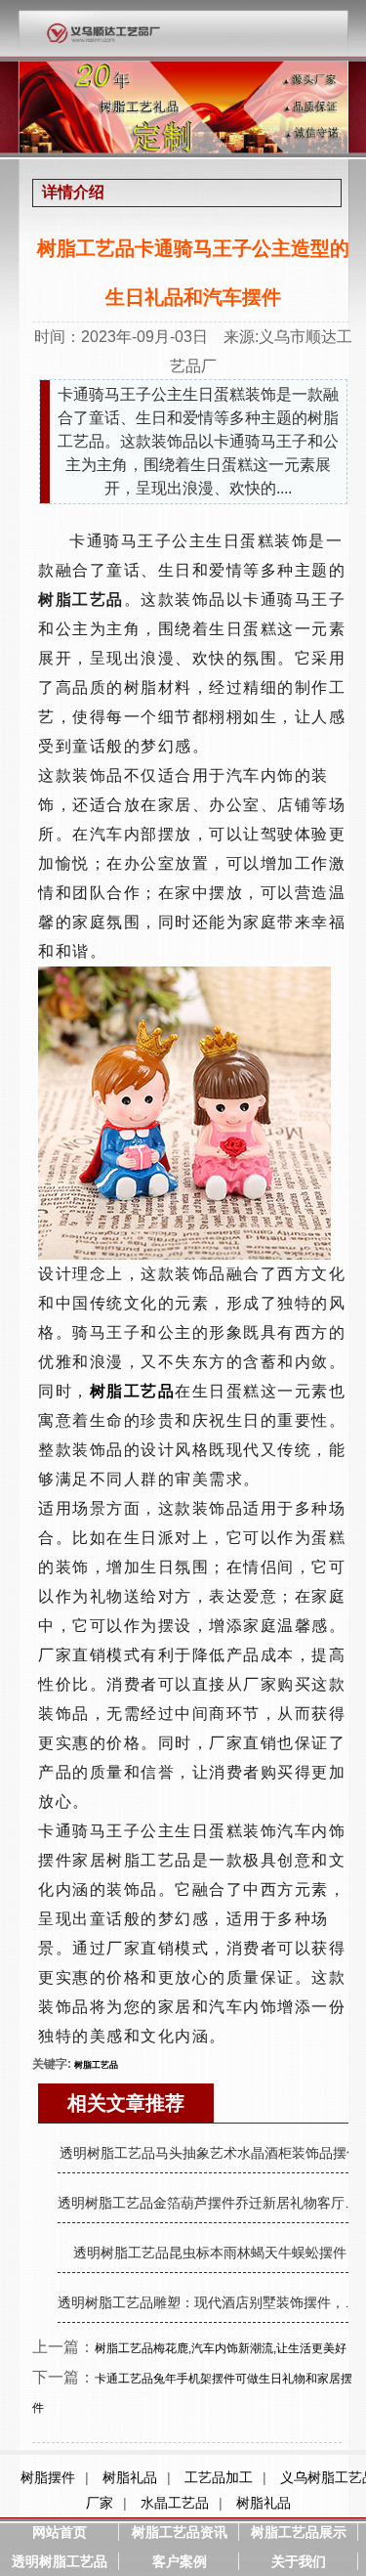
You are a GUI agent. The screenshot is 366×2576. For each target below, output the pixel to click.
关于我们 (299, 2561)
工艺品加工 (219, 2477)
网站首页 (60, 2532)
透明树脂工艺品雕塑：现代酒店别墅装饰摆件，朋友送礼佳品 (209, 2302)
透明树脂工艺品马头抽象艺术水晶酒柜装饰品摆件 (210, 2153)
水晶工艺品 (175, 2503)
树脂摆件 (48, 2477)
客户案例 (180, 2561)
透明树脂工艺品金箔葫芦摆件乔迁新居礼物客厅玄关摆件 (209, 2203)
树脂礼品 (130, 2477)
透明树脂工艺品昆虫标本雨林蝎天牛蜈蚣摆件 (210, 2253)
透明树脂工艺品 (60, 2561)
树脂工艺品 (96, 2065)
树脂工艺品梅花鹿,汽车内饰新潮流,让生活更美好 (221, 2348)
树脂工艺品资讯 (180, 2532)
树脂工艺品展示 (299, 2532)
